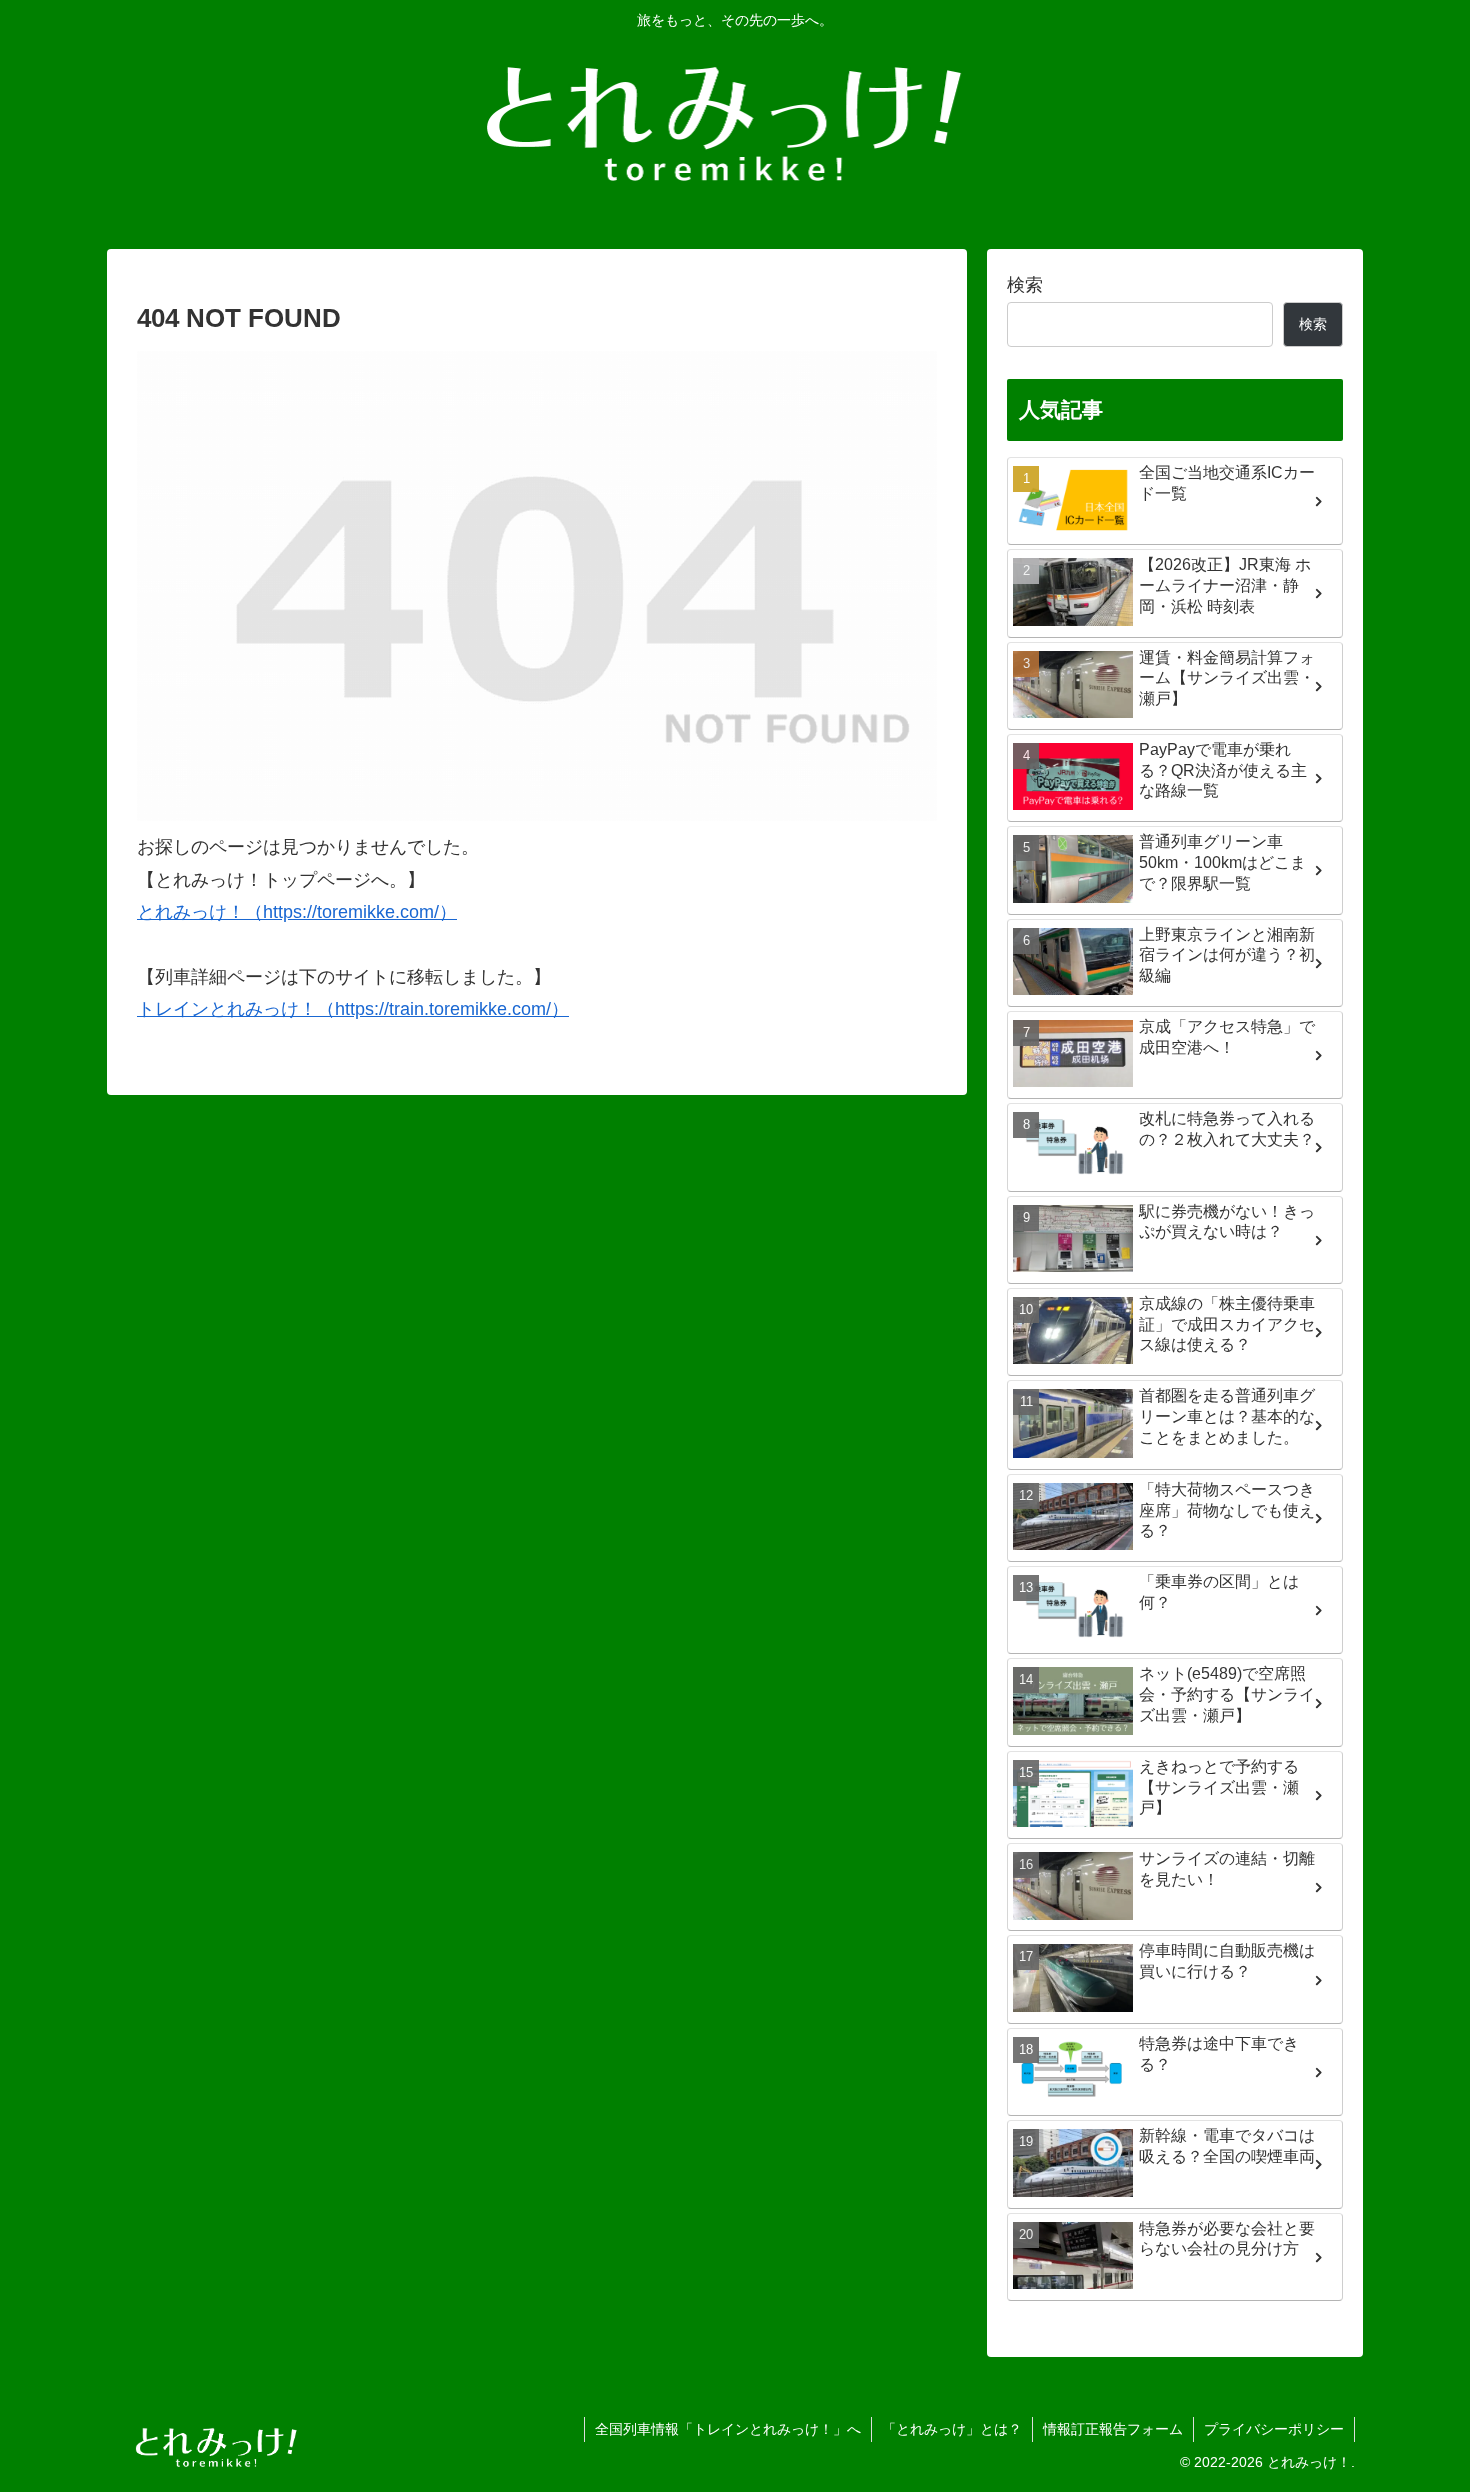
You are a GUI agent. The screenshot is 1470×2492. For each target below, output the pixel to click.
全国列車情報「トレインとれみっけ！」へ (728, 2429)
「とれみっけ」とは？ (952, 2429)
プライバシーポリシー (1274, 2429)
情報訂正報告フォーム (1113, 2429)
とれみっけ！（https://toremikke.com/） (297, 912)
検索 (1025, 285)
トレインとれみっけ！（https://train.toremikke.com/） (353, 1009)
